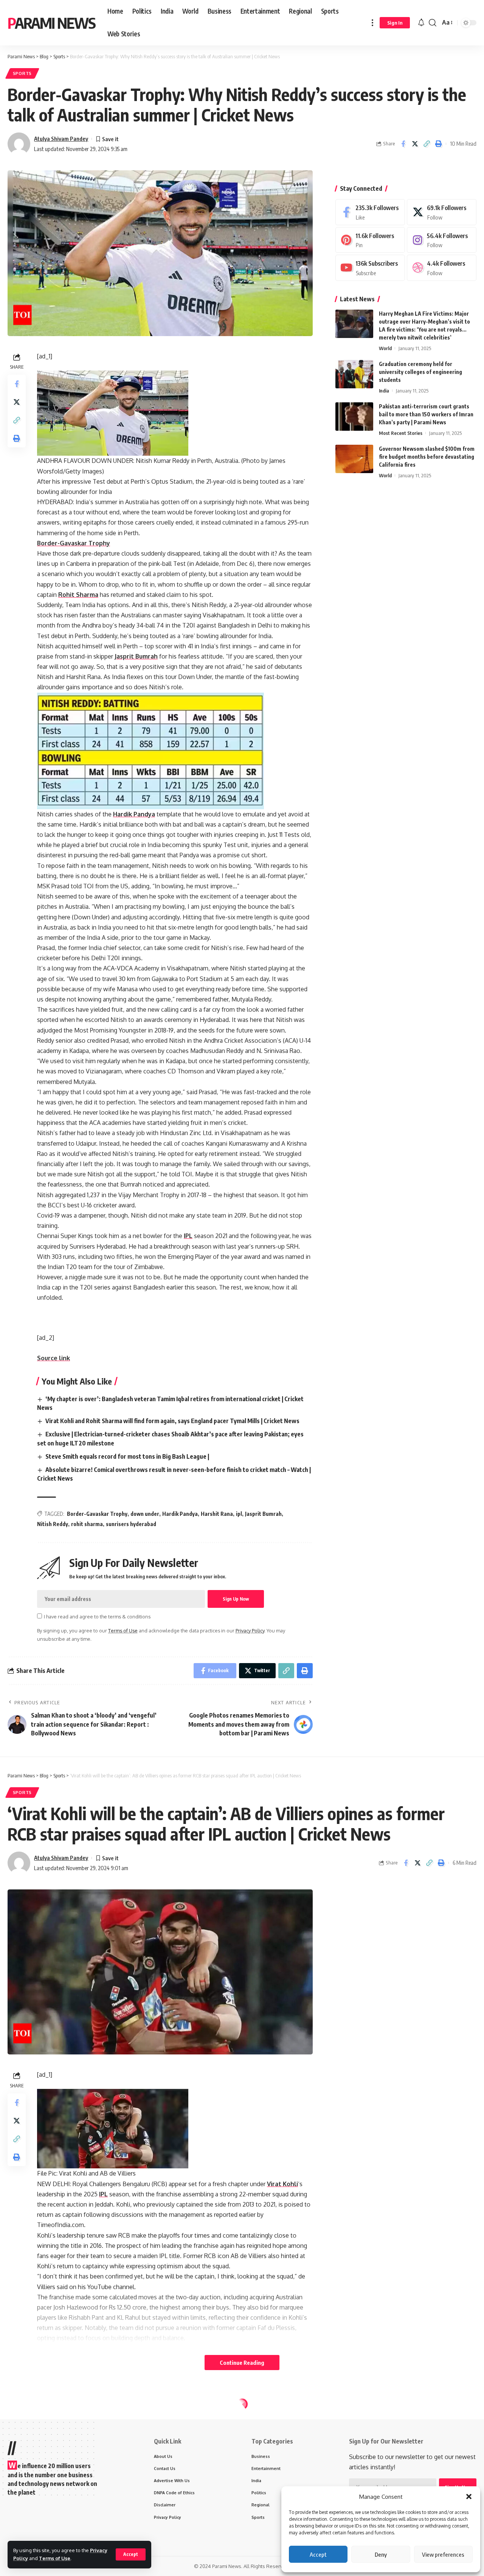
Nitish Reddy (53, 1524)
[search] (433, 23)
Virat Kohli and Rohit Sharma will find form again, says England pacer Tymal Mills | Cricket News (172, 1421)
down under (145, 1514)
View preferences (443, 2554)
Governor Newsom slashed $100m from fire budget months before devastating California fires (427, 457)
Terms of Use (55, 2558)
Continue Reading (242, 2363)
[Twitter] (442, 212)
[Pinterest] (370, 240)
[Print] (438, 144)
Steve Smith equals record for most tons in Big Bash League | (127, 1456)
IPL (188, 1236)
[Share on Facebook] (403, 144)
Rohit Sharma (78, 595)
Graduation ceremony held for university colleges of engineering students (420, 372)
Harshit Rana (217, 1514)
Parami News (51, 23)
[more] (372, 23)
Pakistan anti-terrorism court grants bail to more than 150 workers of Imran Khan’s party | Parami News (426, 414)
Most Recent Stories (401, 433)
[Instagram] (442, 240)
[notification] (421, 23)
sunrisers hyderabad (131, 1524)
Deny (381, 2554)
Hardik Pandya (134, 814)
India (384, 391)
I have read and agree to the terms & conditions (97, 1617)
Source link (54, 1358)
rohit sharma (87, 1524)
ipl (239, 1514)
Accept (318, 2554)
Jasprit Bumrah (136, 656)
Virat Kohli (282, 2184)
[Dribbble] (442, 268)
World (385, 348)
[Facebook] (370, 212)
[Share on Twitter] (415, 144)
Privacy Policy (250, 1631)
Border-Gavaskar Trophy (74, 543)
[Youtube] (370, 268)
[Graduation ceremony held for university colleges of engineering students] (354, 374)
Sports (22, 73)
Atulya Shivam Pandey (61, 139)
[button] (469, 2497)
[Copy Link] (427, 144)
